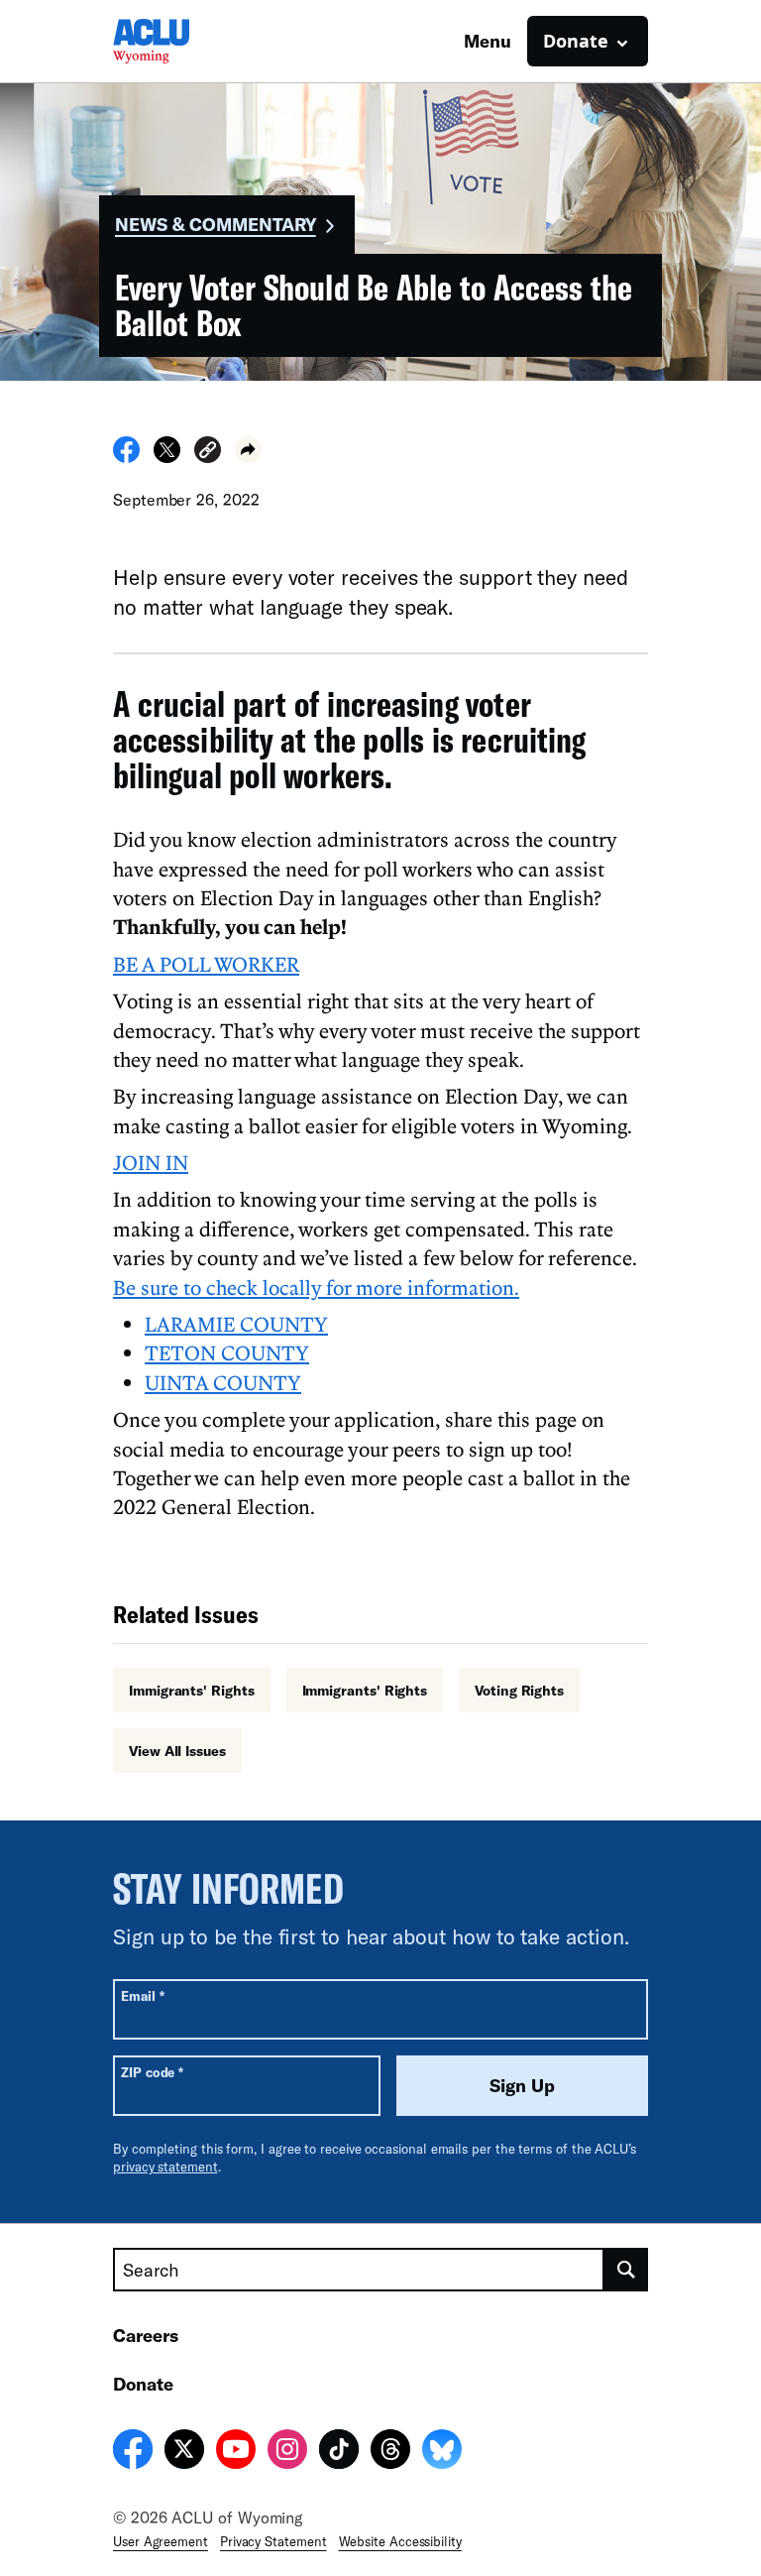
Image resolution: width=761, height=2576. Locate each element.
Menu (488, 41)
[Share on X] (167, 457)
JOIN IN (151, 1162)
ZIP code (152, 2072)
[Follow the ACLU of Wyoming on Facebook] (133, 2452)
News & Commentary (216, 224)
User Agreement (161, 2541)
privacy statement (165, 2166)
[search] (626, 2270)
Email (142, 1995)
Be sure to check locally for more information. (316, 1287)
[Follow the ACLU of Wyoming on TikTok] (339, 2452)
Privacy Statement (273, 2541)
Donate (143, 2384)
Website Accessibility (400, 2541)
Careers (146, 2335)
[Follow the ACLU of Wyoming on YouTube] (236, 2452)
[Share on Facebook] (126, 457)
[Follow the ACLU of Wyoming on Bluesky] (442, 2452)
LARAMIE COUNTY (236, 1324)
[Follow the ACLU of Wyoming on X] (184, 2452)
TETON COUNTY (227, 1352)
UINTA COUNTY (223, 1382)
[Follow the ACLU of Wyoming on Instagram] (287, 2452)
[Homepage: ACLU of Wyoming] (182, 41)
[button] (208, 453)
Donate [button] (576, 41)
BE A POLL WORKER (206, 964)
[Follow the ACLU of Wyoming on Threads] (390, 2452)
